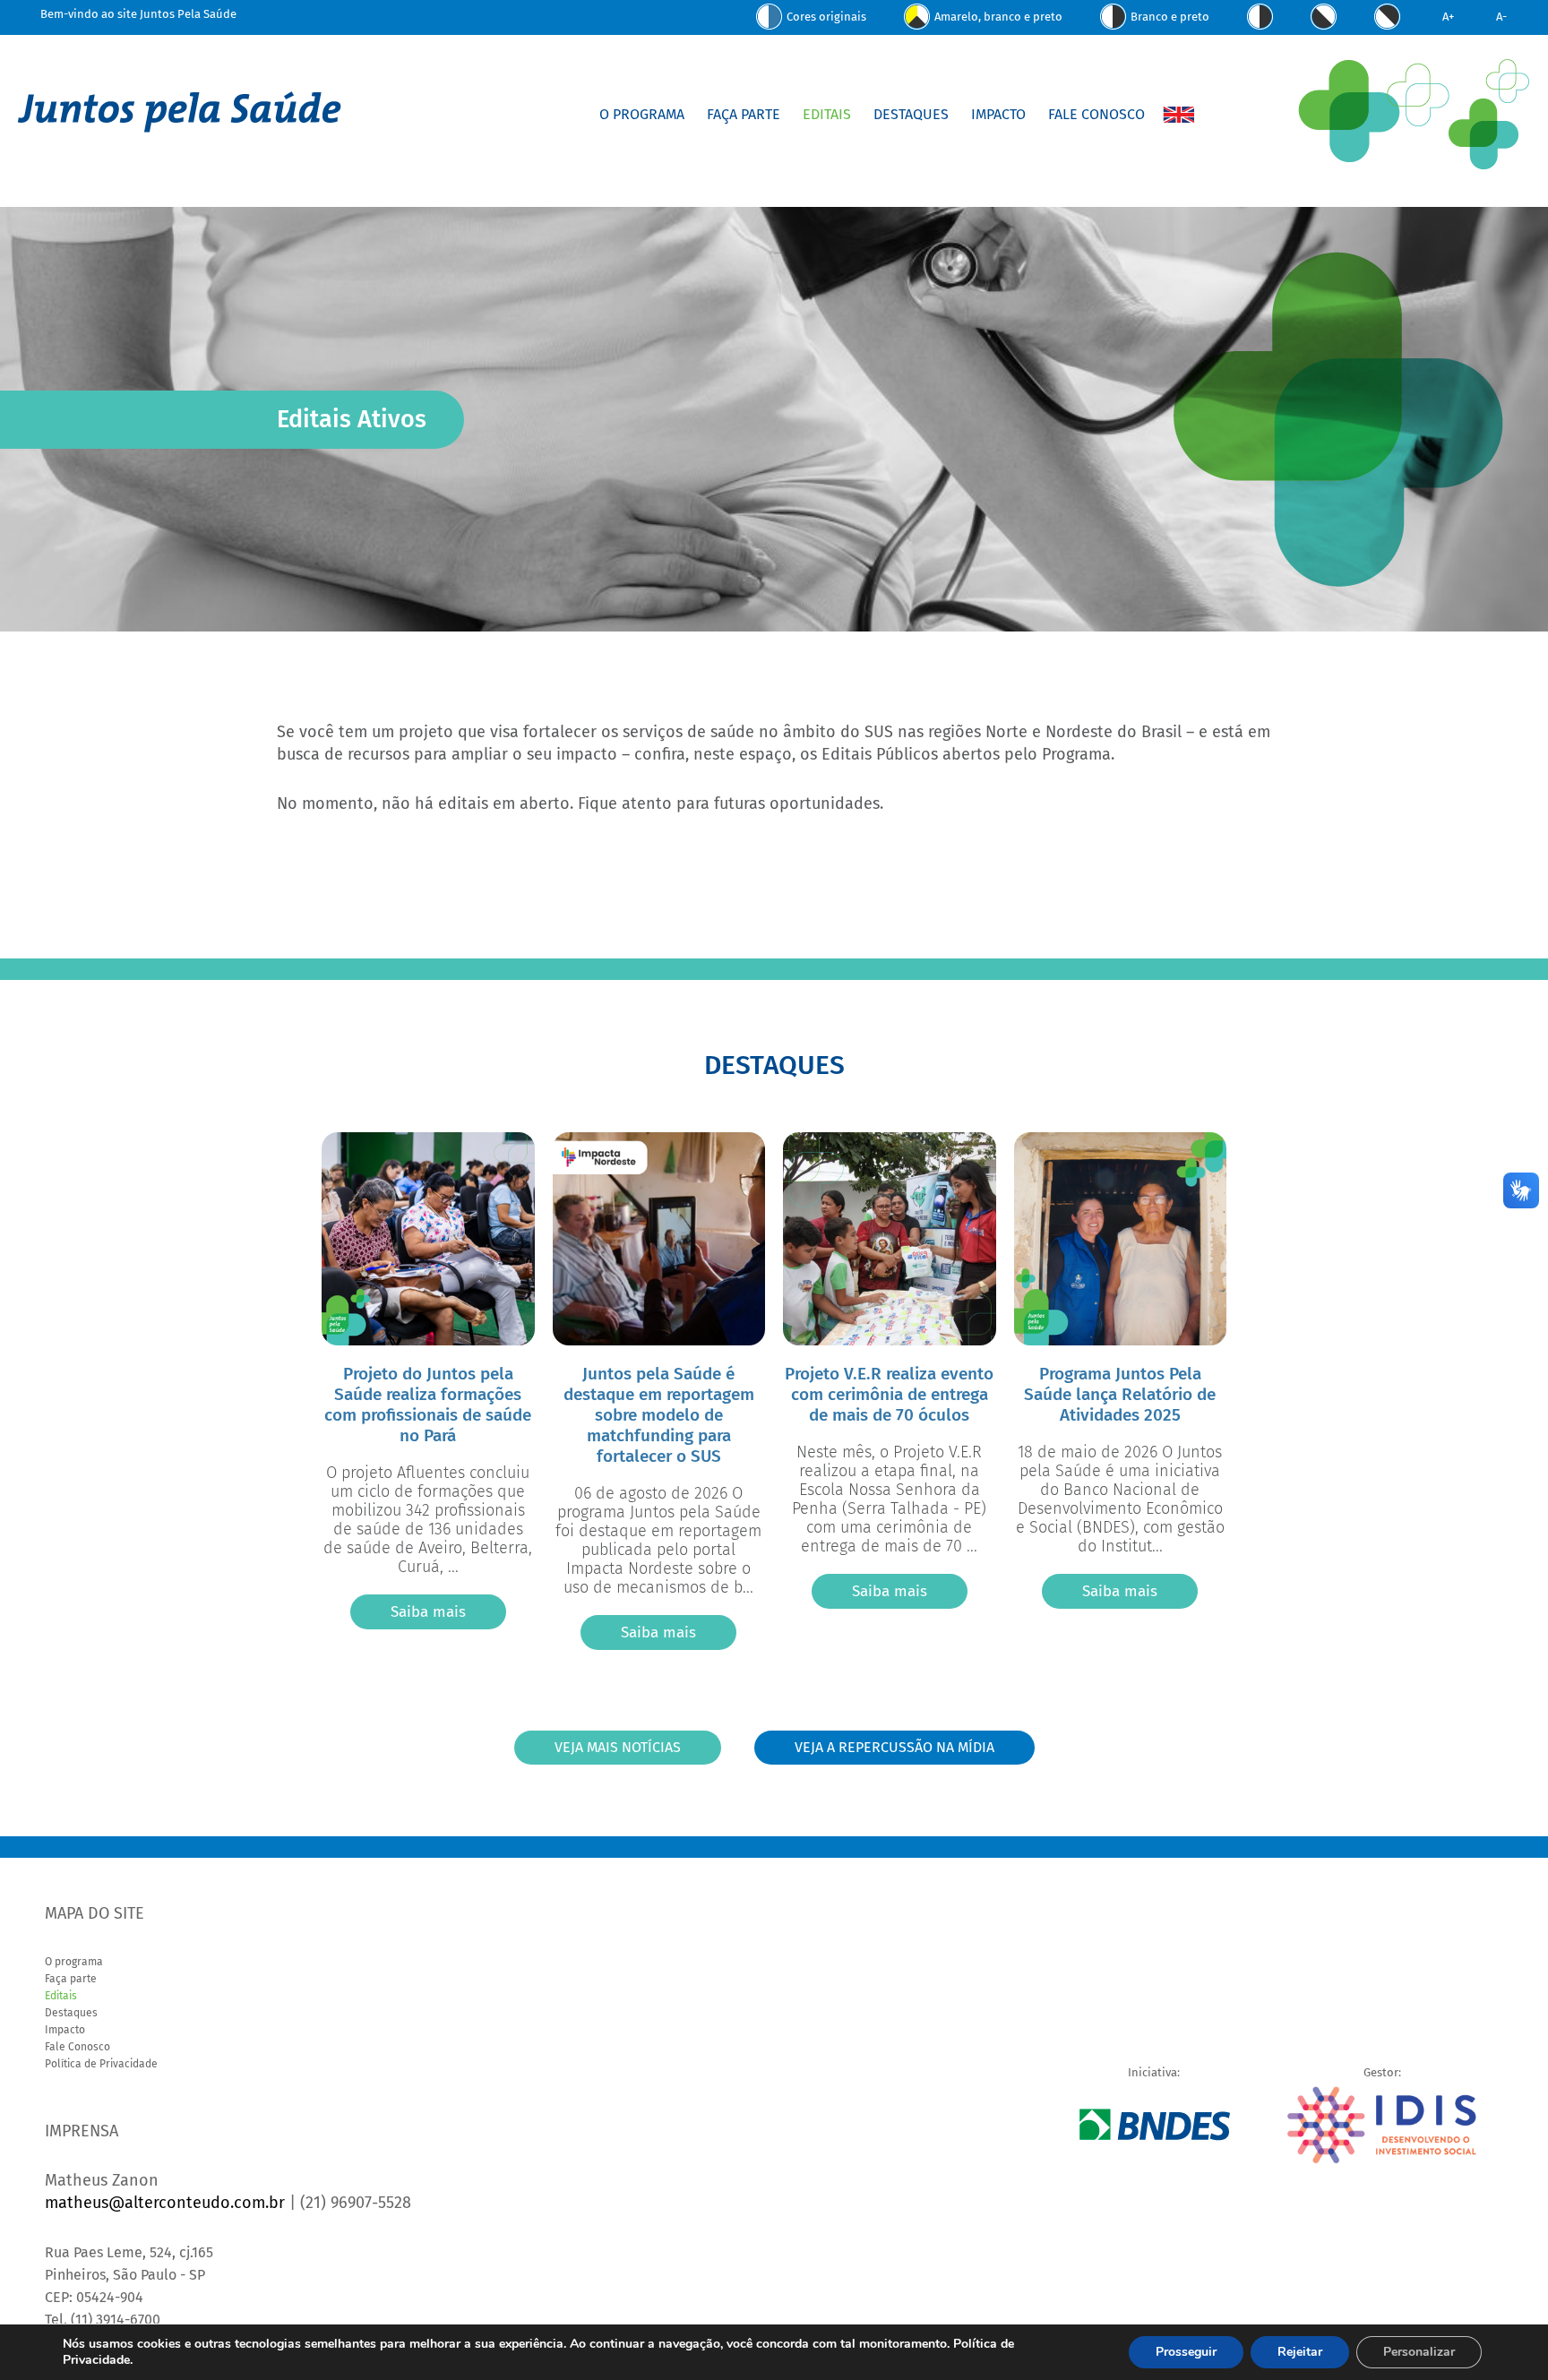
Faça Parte (744, 114)
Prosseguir (1186, 2352)
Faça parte (71, 1979)
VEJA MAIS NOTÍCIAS (618, 1747)
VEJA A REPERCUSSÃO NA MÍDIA (894, 1747)
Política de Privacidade (101, 2064)
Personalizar (1419, 2352)
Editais (827, 114)
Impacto (998, 114)
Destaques (911, 114)
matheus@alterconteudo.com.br (165, 2203)
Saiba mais (428, 1612)
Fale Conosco (1096, 114)
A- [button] (1501, 17)
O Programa (642, 114)
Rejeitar (1300, 2352)
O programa (74, 1962)
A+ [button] (1448, 17)
